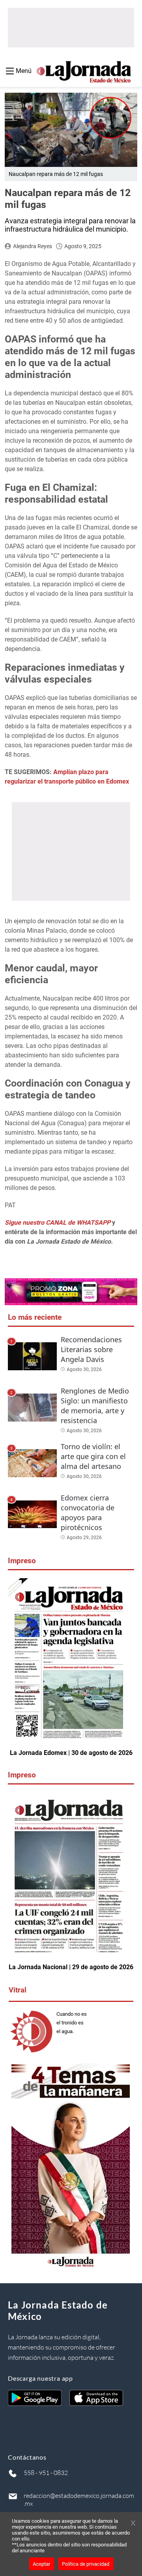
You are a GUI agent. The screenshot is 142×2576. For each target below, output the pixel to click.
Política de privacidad (86, 2564)
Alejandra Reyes (33, 246)
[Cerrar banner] (133, 2524)
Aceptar (41, 2564)
